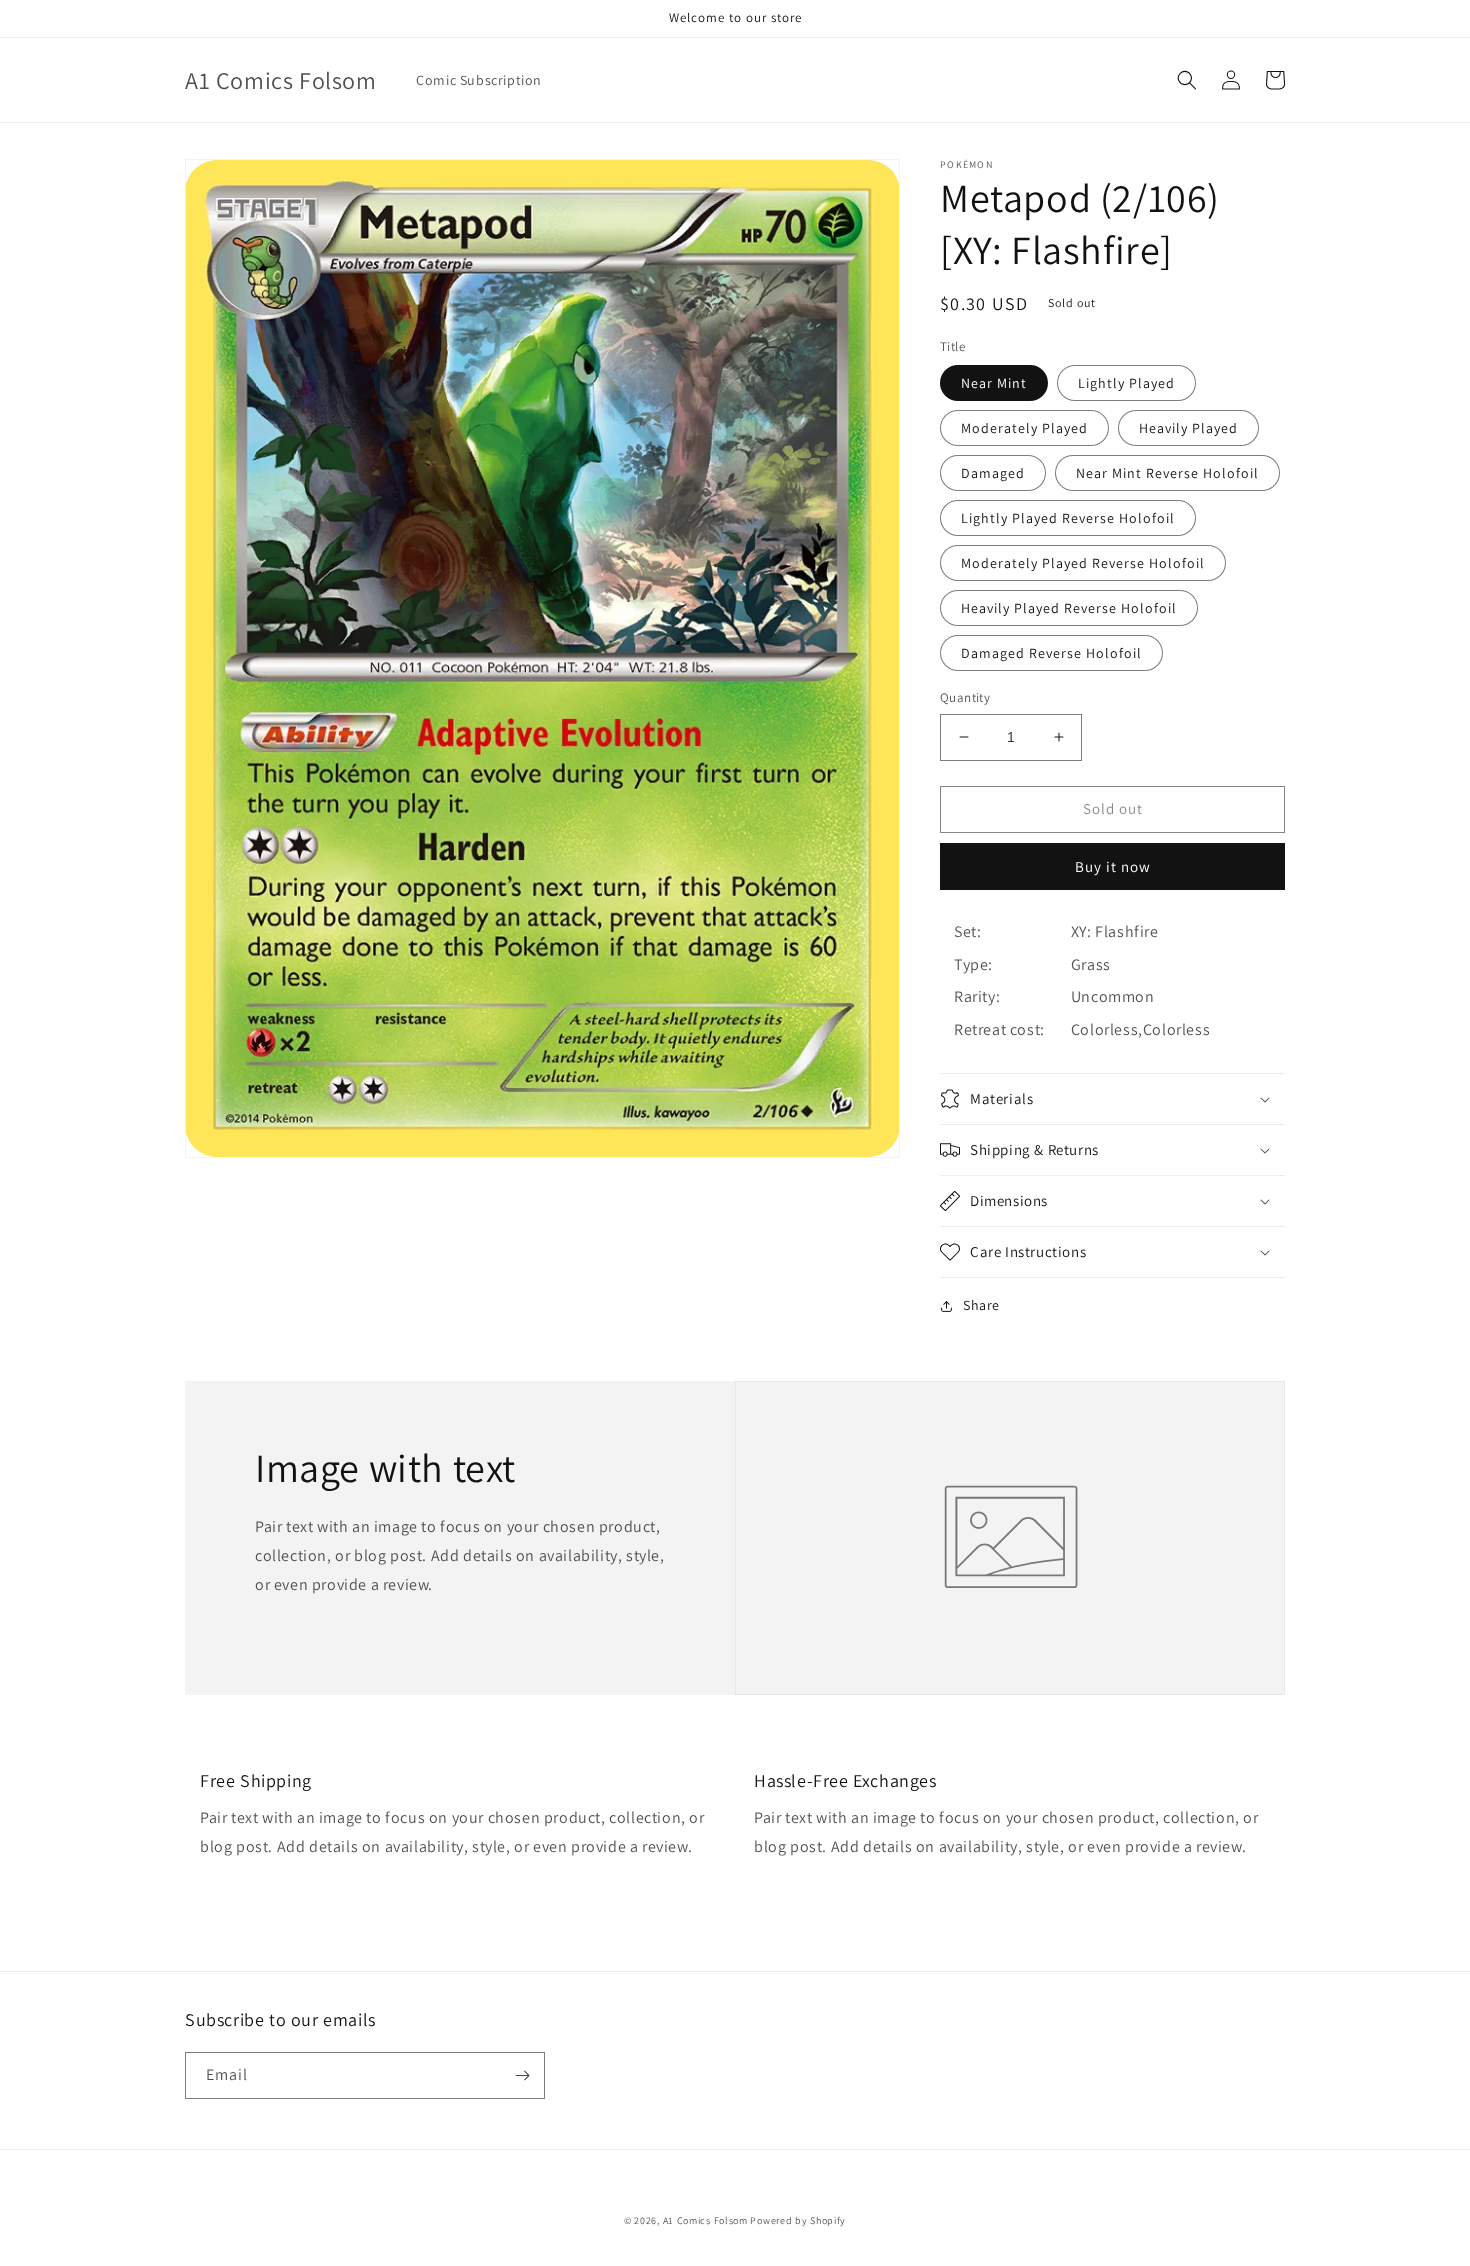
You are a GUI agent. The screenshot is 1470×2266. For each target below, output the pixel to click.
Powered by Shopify (798, 2220)
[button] (1187, 80)
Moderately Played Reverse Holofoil (1083, 563)
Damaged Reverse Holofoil (1051, 653)
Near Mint (994, 383)
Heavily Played (1188, 428)
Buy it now (1113, 866)
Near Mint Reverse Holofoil (1167, 473)
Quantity (965, 697)
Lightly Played (1126, 383)
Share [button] (981, 1305)
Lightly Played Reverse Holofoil (1068, 518)
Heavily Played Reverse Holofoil (1069, 608)
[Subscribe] (522, 2075)
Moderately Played (1024, 428)
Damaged (993, 473)
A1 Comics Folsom (705, 2220)
